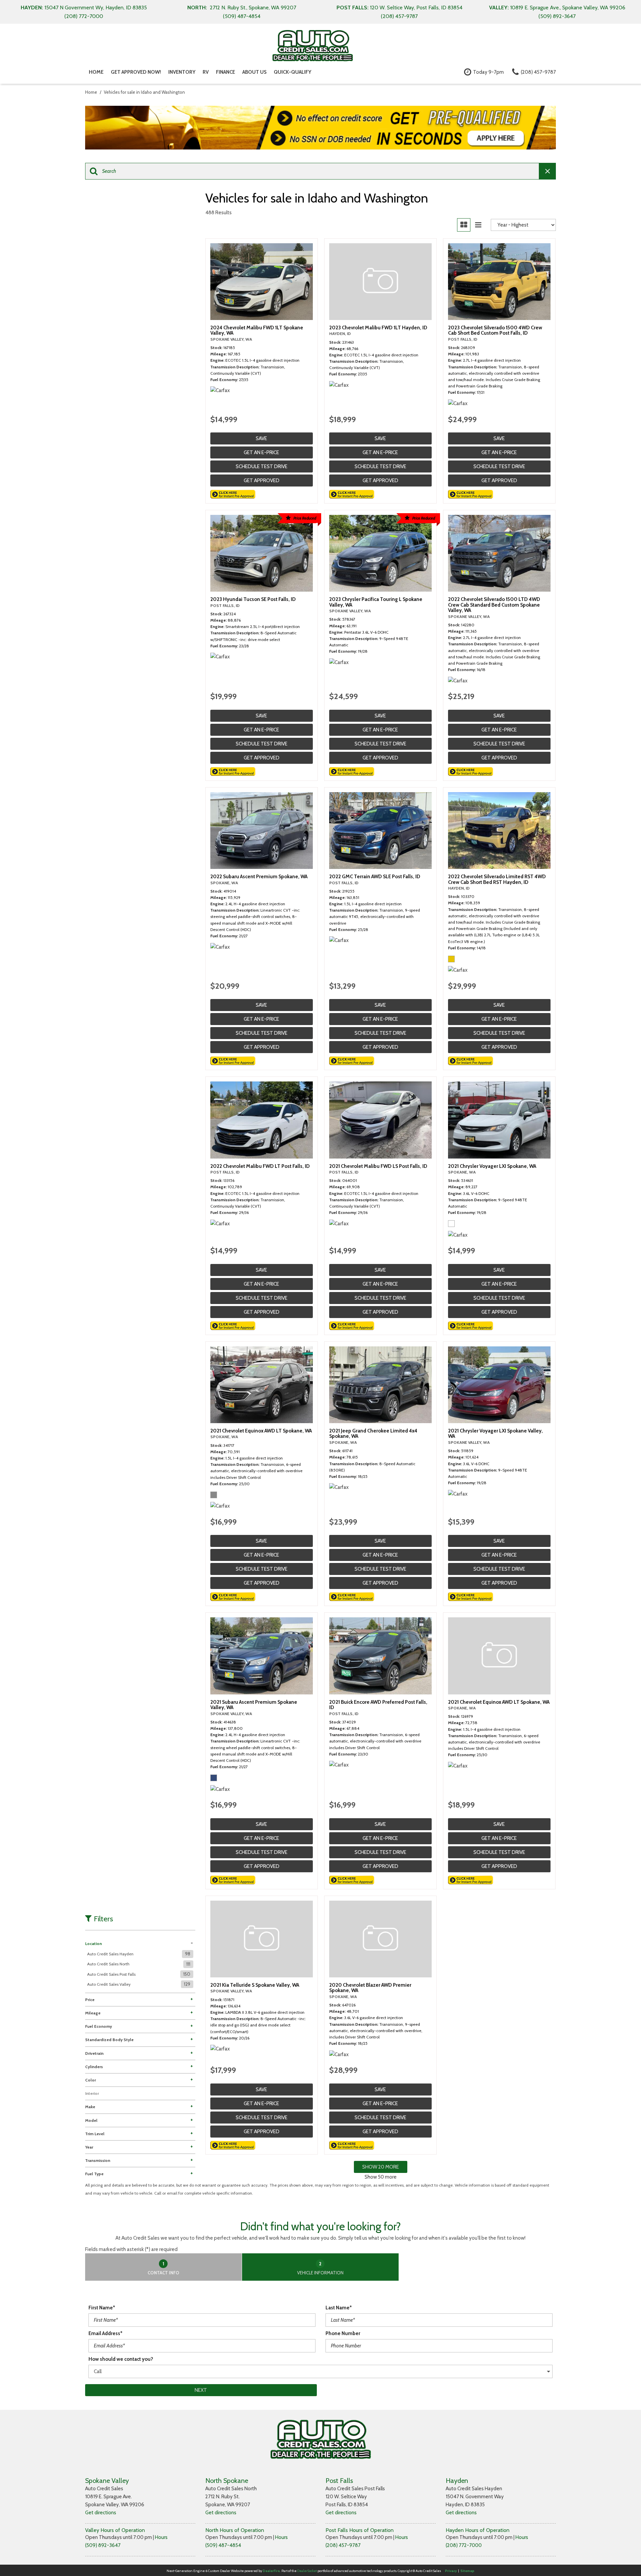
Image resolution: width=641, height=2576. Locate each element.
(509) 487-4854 (223, 2545)
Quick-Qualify (292, 72)
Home (96, 72)
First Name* (102, 2308)
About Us (254, 72)
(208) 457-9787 (343, 2545)
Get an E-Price (261, 452)
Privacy (451, 2571)
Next (201, 2390)
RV (206, 72)
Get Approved (262, 480)
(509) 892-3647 (103, 2545)
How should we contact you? (121, 2359)
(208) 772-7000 (464, 2545)
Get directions (101, 2513)
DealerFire (271, 2571)
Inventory (182, 72)
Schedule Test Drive (262, 466)
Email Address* (105, 2333)
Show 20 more (381, 2167)
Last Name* (339, 2308)
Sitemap (467, 2571)
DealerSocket (307, 2571)
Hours (161, 2537)
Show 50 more (381, 2177)
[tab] (164, 2267)
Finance (226, 72)
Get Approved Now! (136, 72)
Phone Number (343, 2333)
